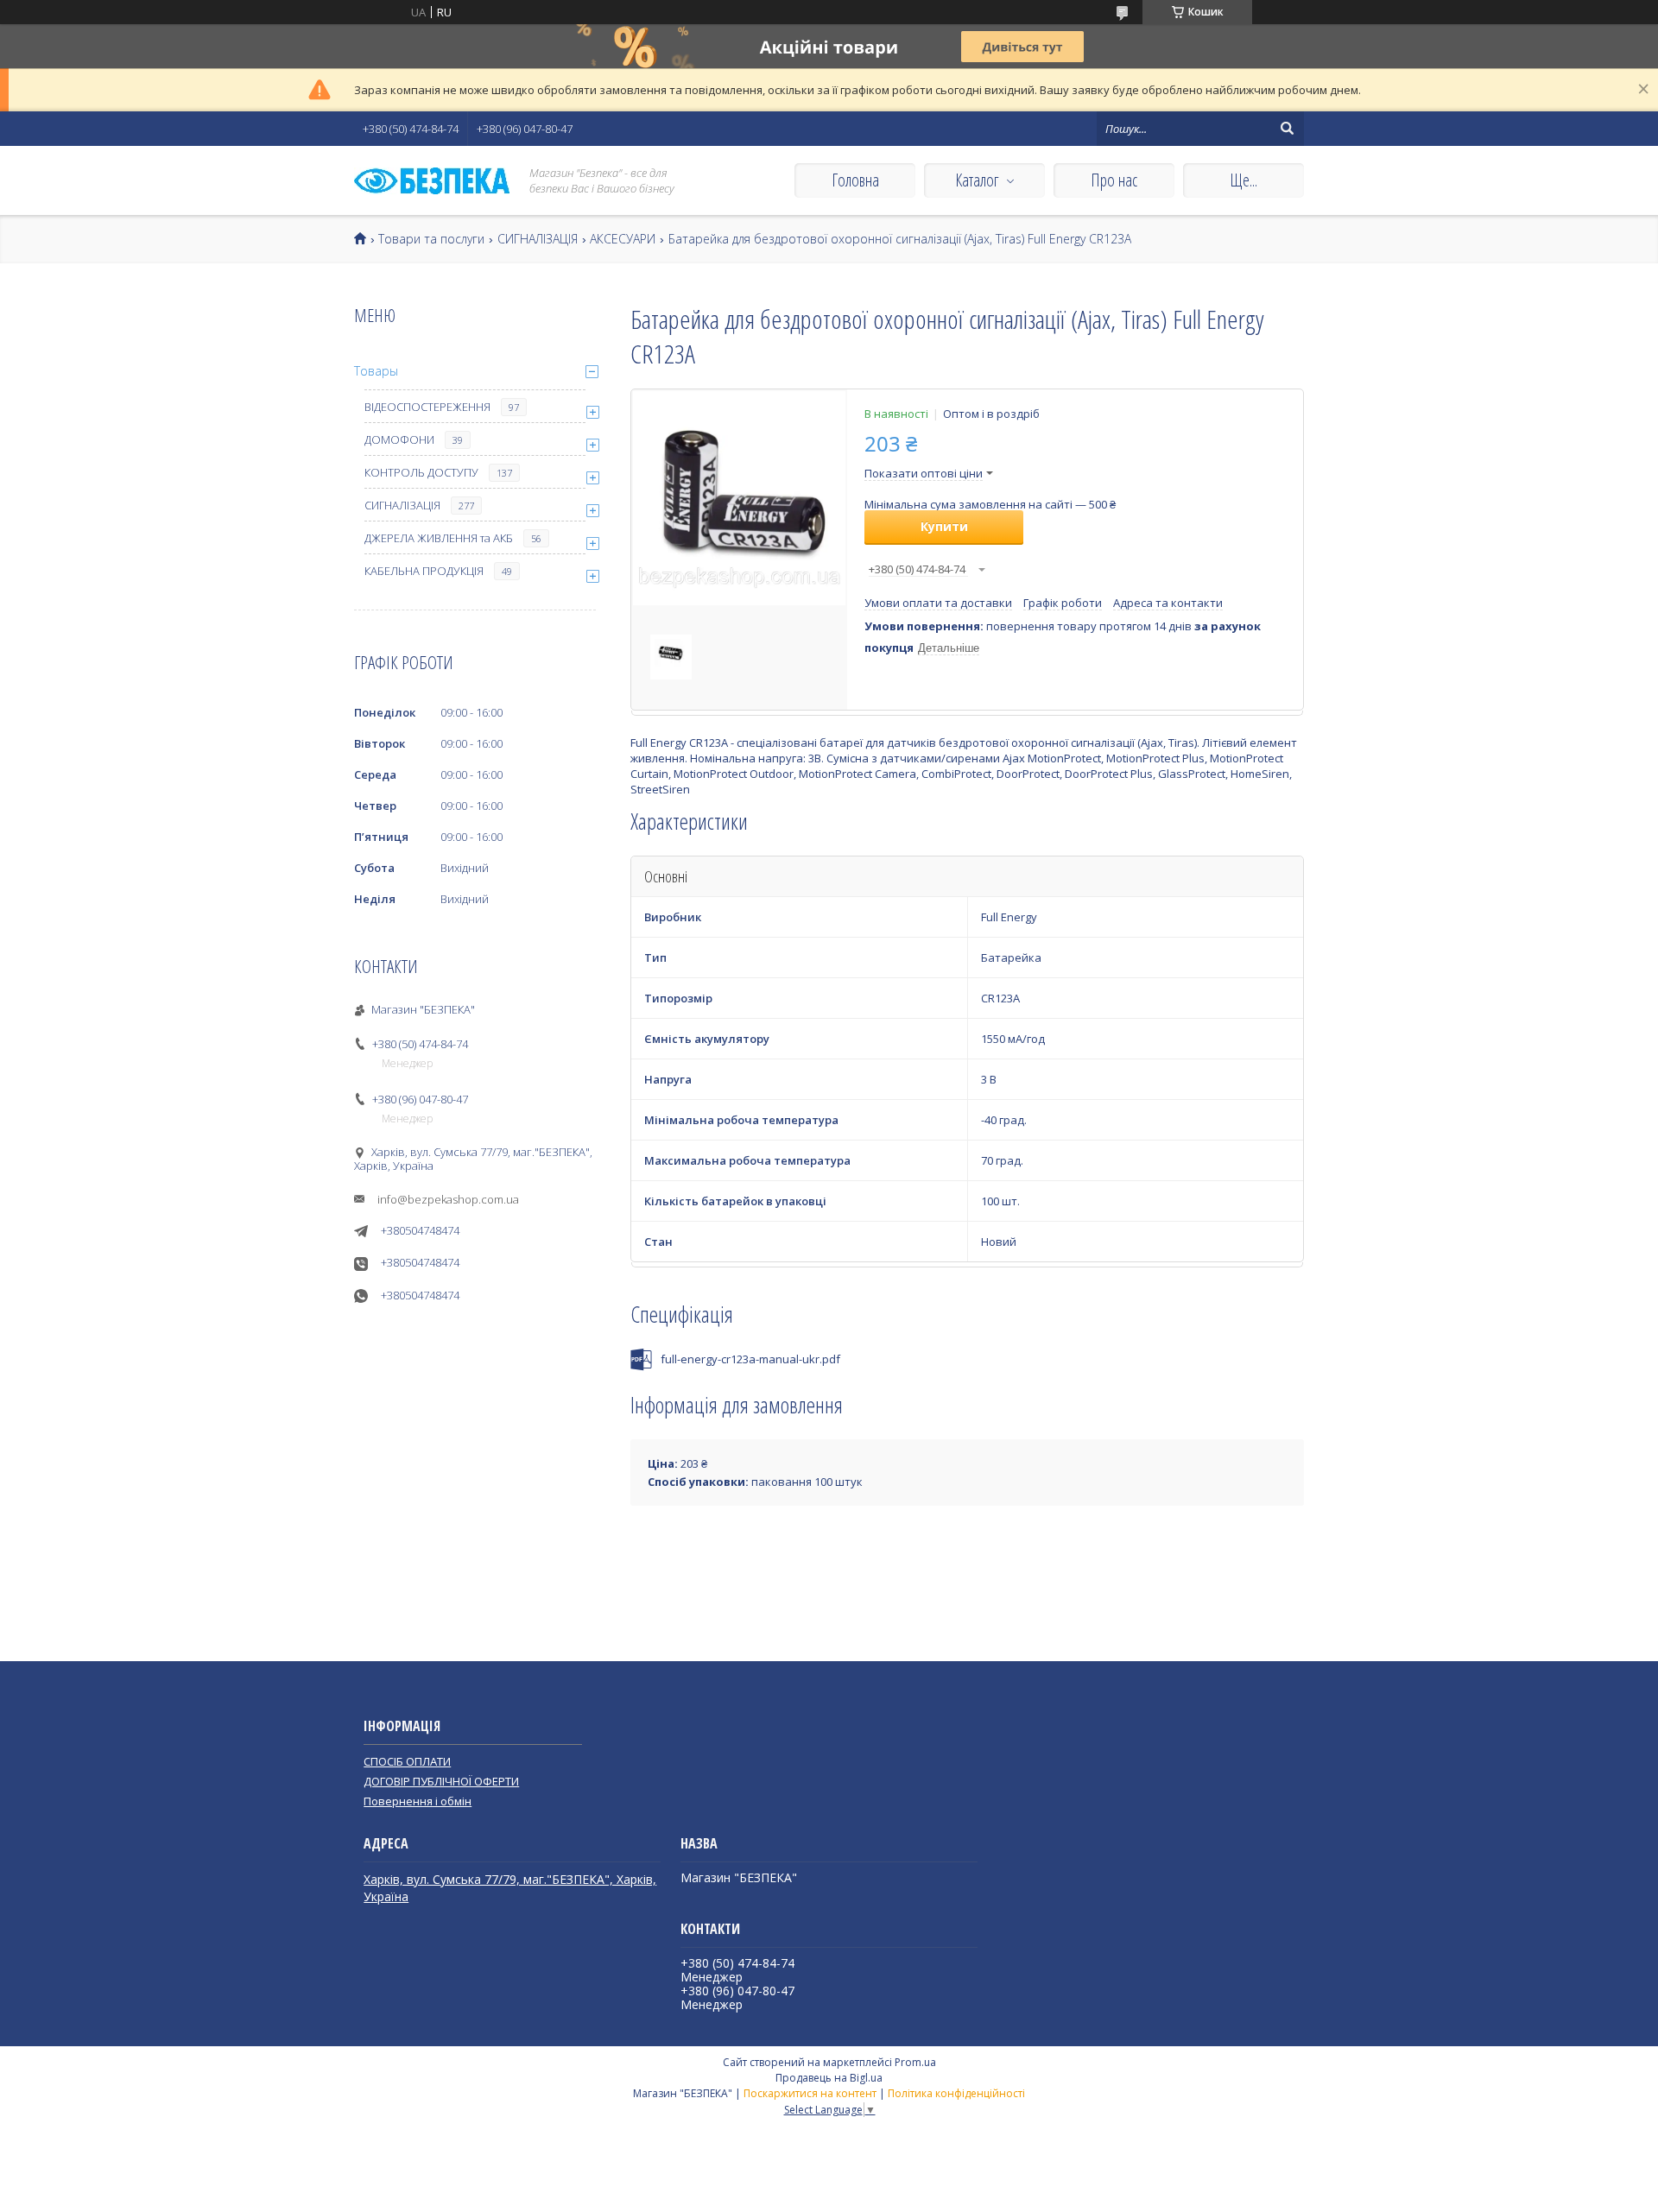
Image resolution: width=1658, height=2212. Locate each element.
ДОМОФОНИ (399, 439)
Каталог (977, 180)
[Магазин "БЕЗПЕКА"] (432, 181)
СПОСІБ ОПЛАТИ (407, 1761)
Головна (855, 180)
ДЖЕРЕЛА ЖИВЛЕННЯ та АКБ (439, 538)
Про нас (1114, 180)
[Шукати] (1287, 129)
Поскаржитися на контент (810, 2093)
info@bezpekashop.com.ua (448, 1199)
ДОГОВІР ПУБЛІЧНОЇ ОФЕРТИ (441, 1781)
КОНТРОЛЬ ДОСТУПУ (421, 472)
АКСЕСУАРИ (623, 239)
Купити (944, 526)
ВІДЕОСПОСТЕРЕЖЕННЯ (427, 407)
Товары (376, 371)
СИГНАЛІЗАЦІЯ (538, 239)
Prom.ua (915, 2062)
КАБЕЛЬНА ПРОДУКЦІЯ (424, 571)
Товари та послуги (431, 239)
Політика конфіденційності (956, 2093)
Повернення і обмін (418, 1801)
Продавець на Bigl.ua (829, 2078)
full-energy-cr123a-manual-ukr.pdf (750, 1359)
